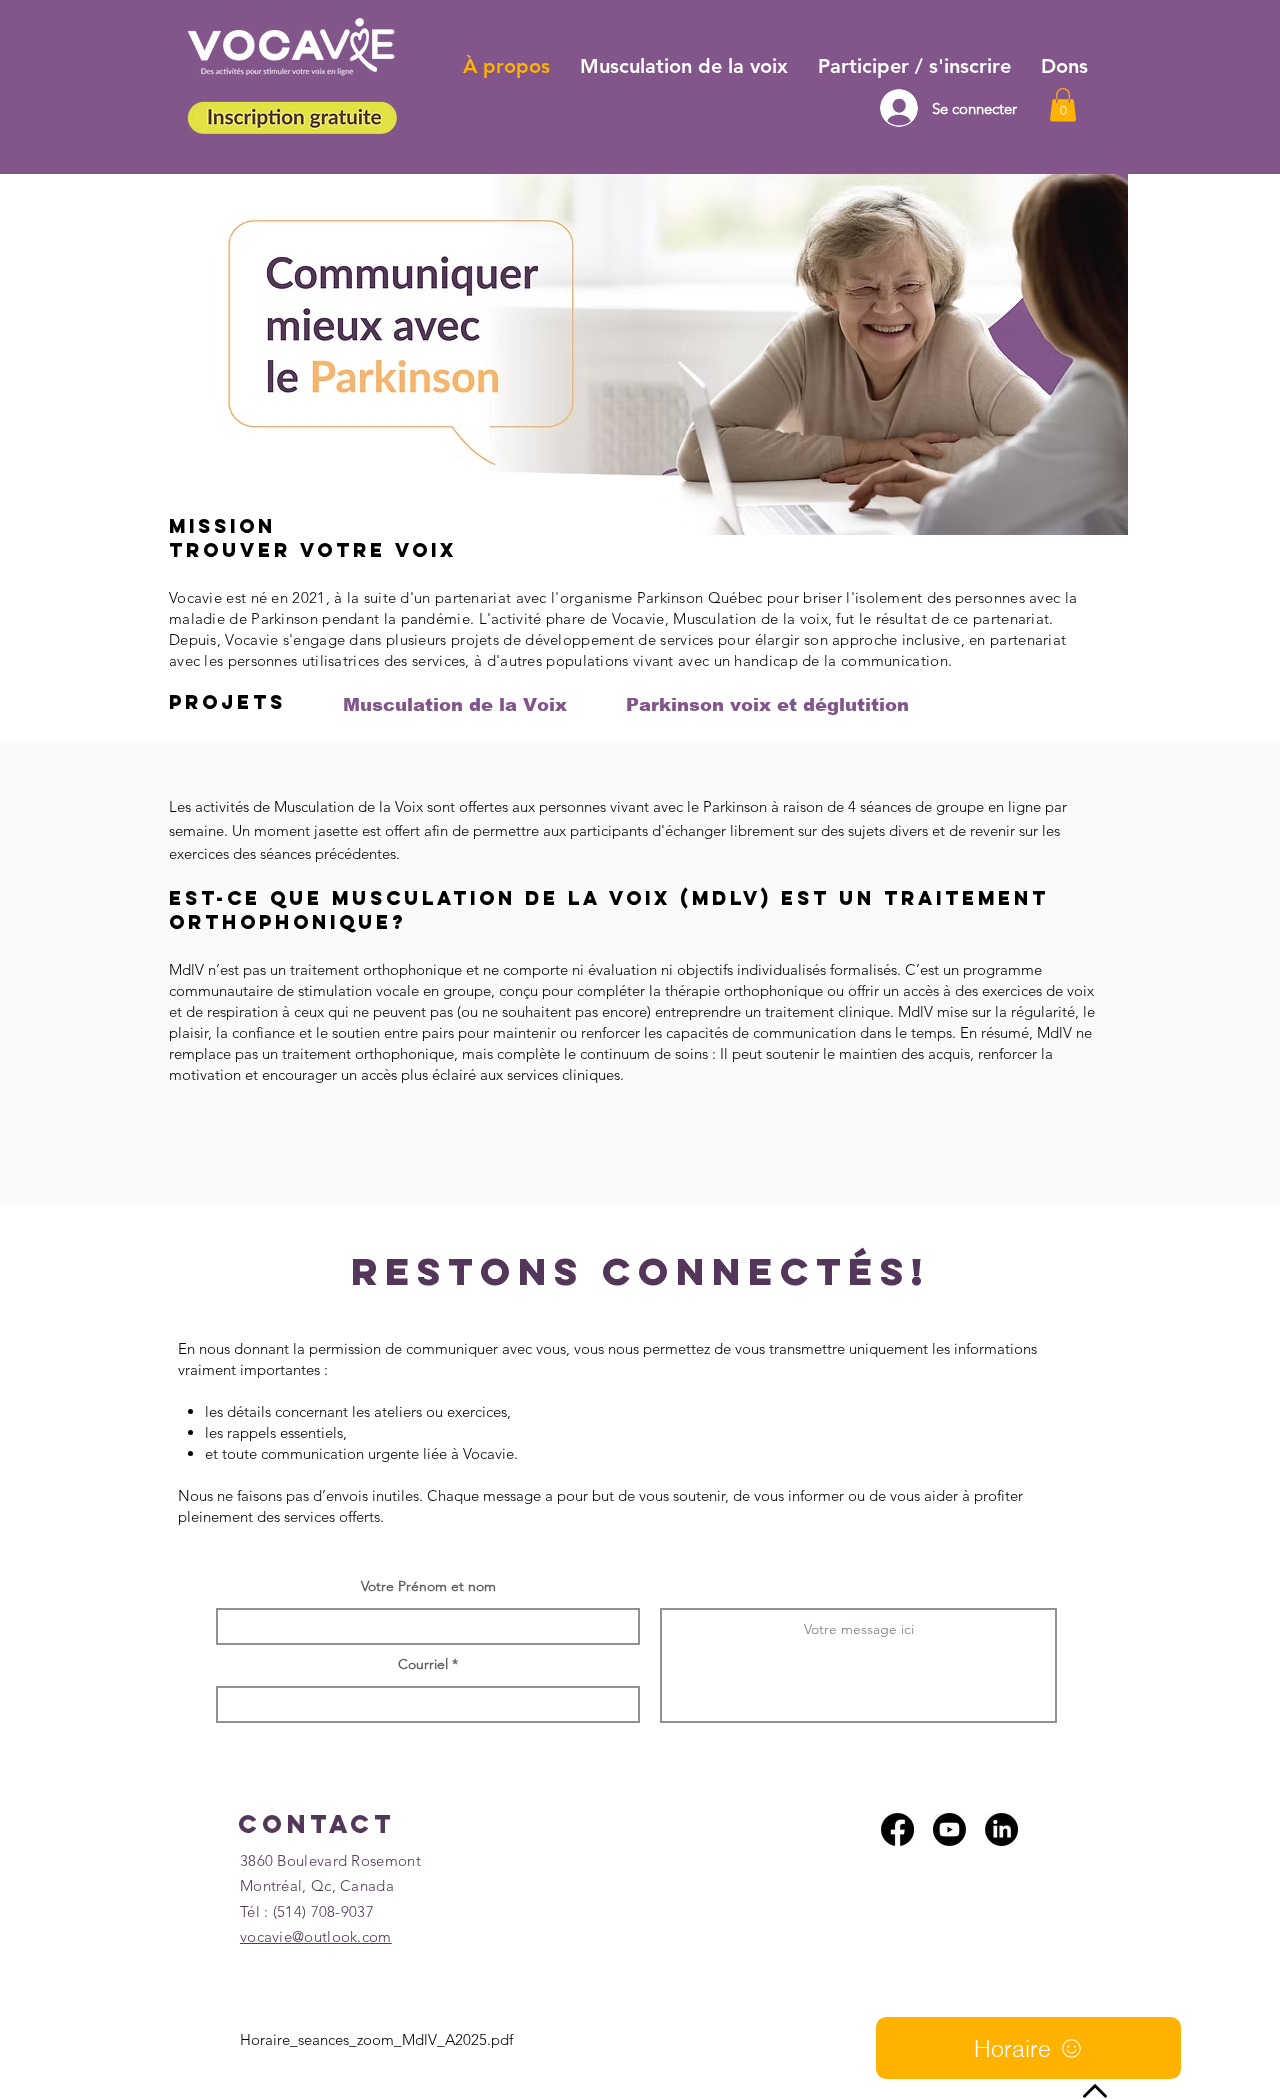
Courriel (423, 1664)
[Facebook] (897, 1829)
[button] (1063, 104)
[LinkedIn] (1001, 1829)
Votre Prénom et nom (428, 1586)
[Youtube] (949, 1829)
